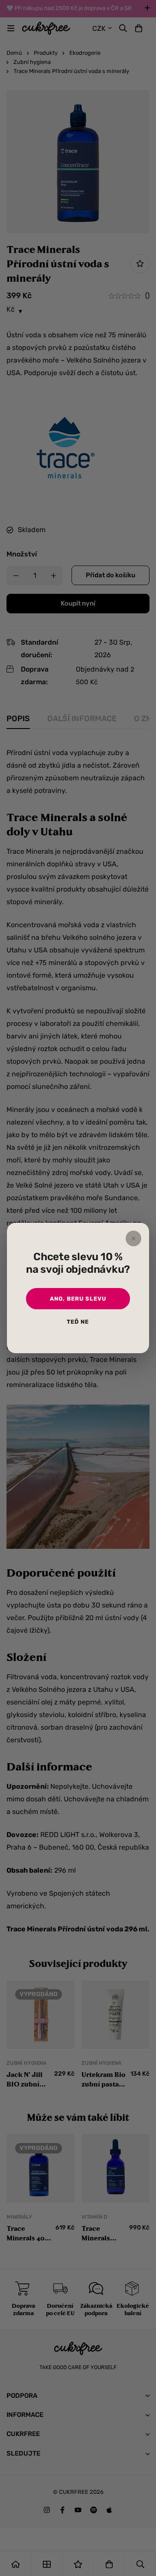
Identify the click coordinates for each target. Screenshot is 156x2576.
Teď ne (78, 1322)
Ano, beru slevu (78, 1299)
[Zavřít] (133, 1238)
